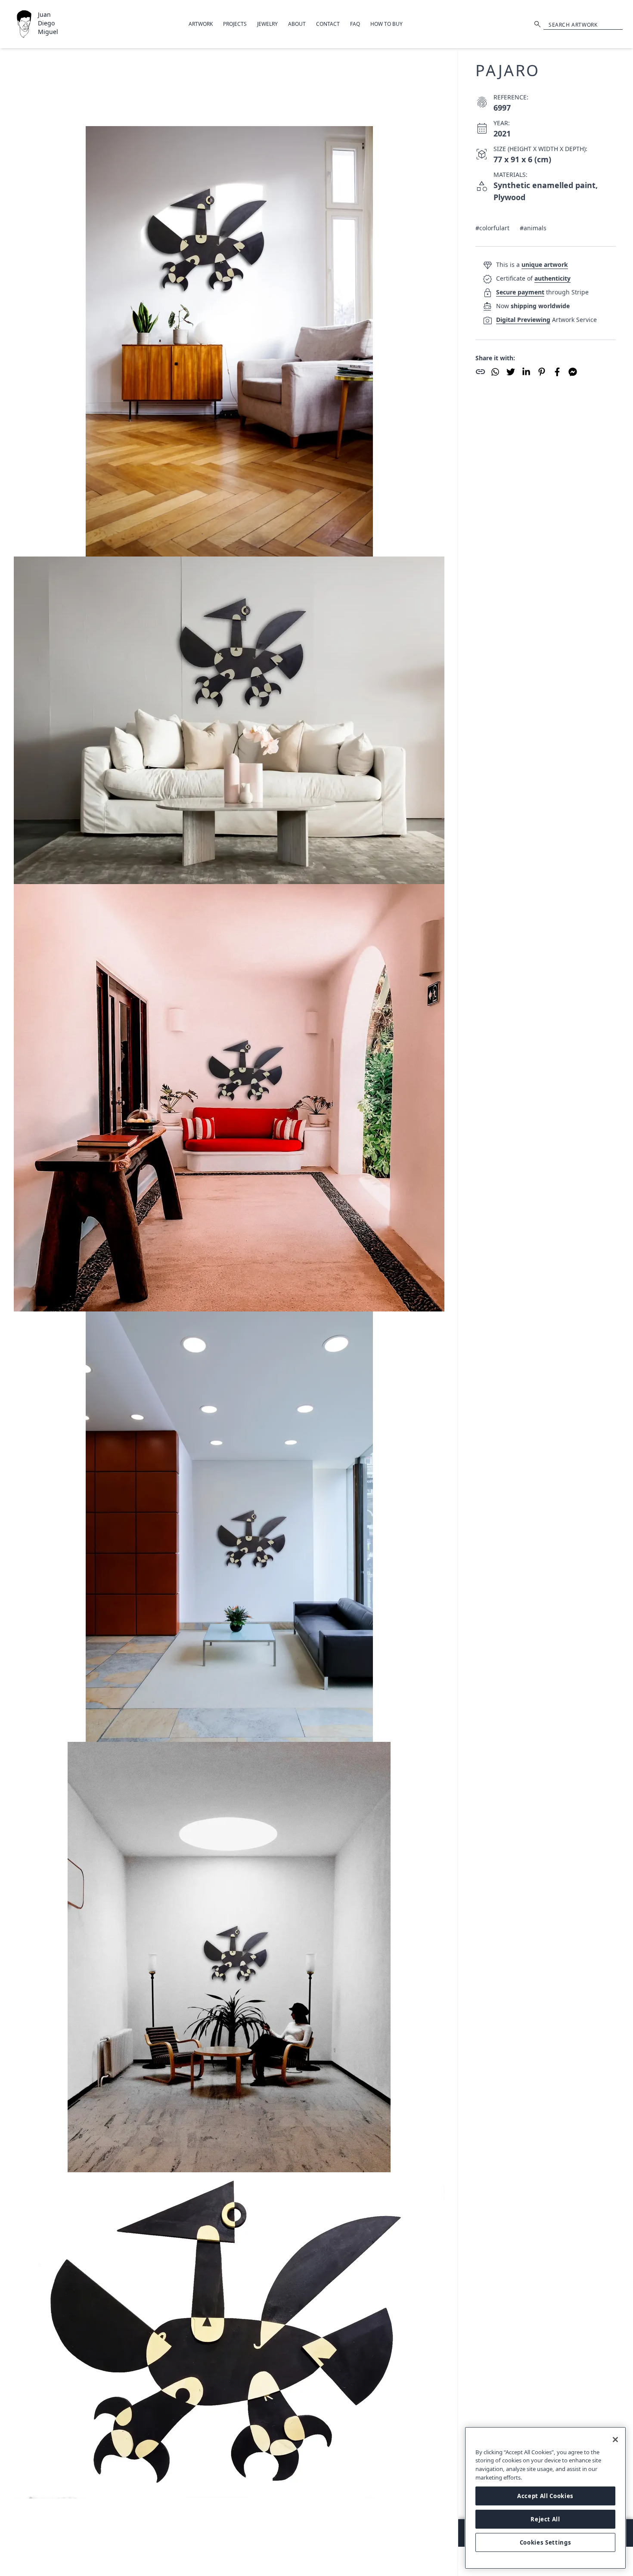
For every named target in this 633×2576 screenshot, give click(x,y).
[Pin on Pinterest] (542, 372)
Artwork (201, 24)
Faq (355, 24)
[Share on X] (511, 372)
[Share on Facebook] (557, 372)
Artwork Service (546, 320)
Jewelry (267, 24)
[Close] (615, 2440)
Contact (328, 24)
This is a (532, 264)
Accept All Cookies (545, 2496)
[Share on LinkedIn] (526, 372)
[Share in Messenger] (573, 372)
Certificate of (533, 278)
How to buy (386, 24)
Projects (235, 24)
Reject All (545, 2519)
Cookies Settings (546, 2542)
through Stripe (542, 292)
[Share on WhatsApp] (495, 372)
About (297, 24)
